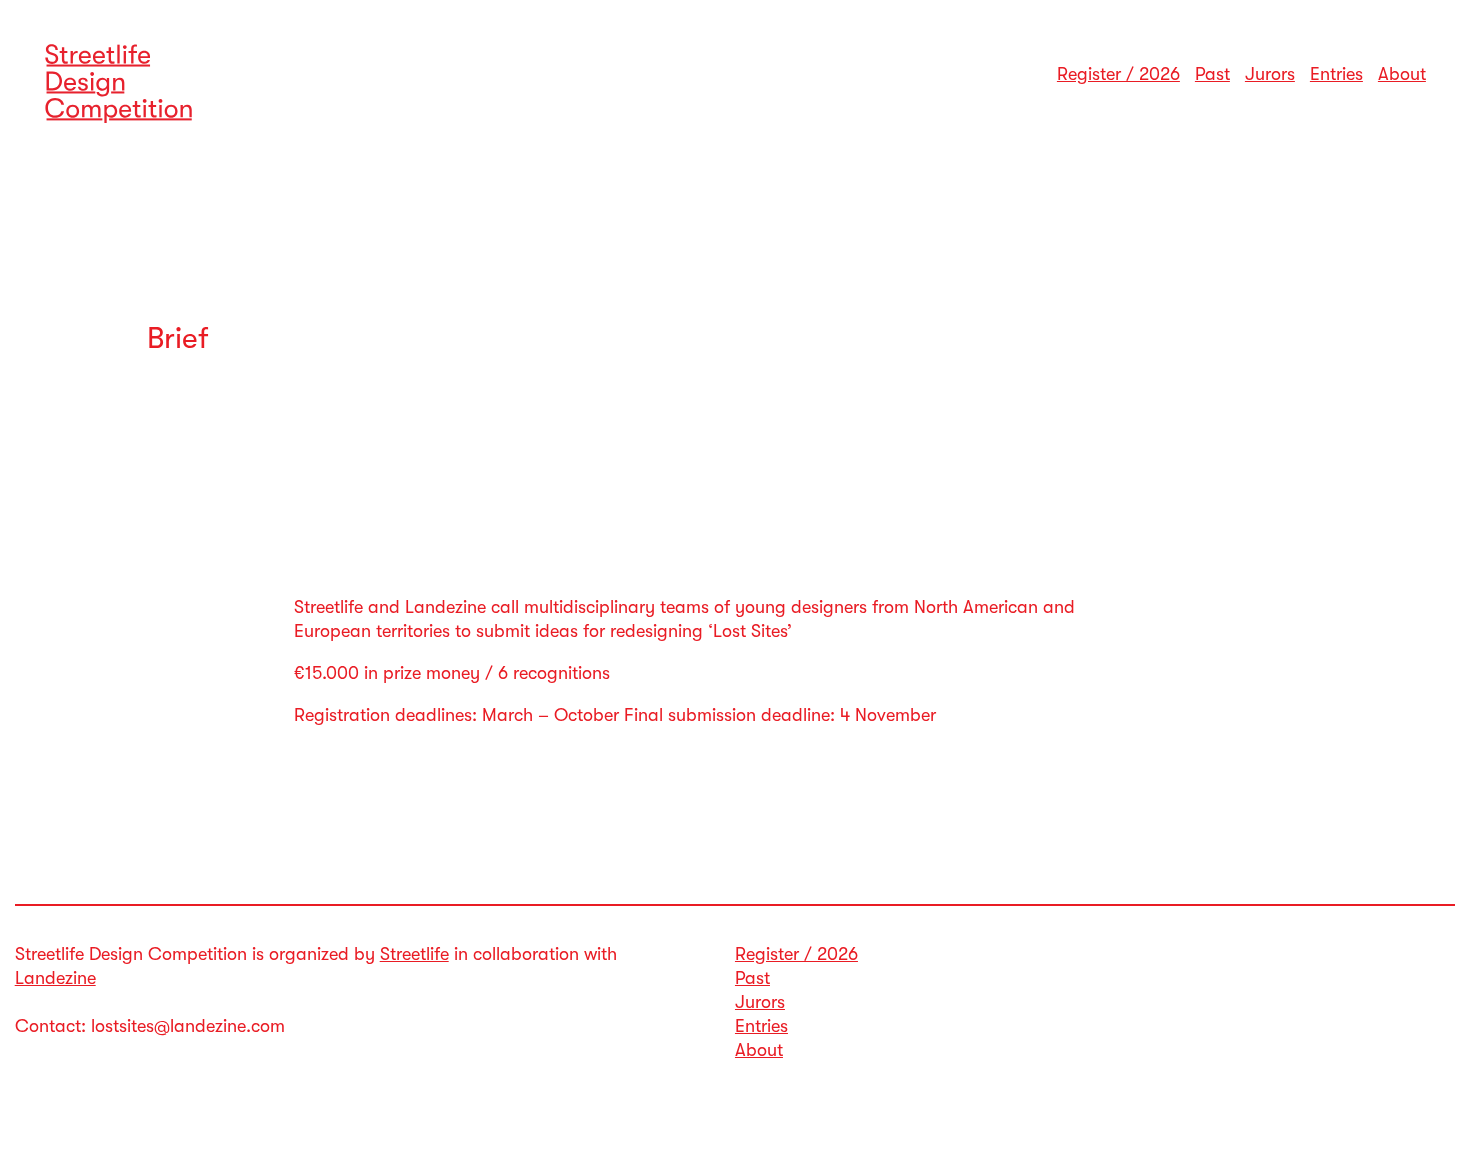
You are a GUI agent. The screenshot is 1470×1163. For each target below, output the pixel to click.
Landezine (55, 978)
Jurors (1270, 74)
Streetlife (414, 954)
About (1402, 74)
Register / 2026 (1118, 74)
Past (1212, 74)
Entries (1336, 74)
